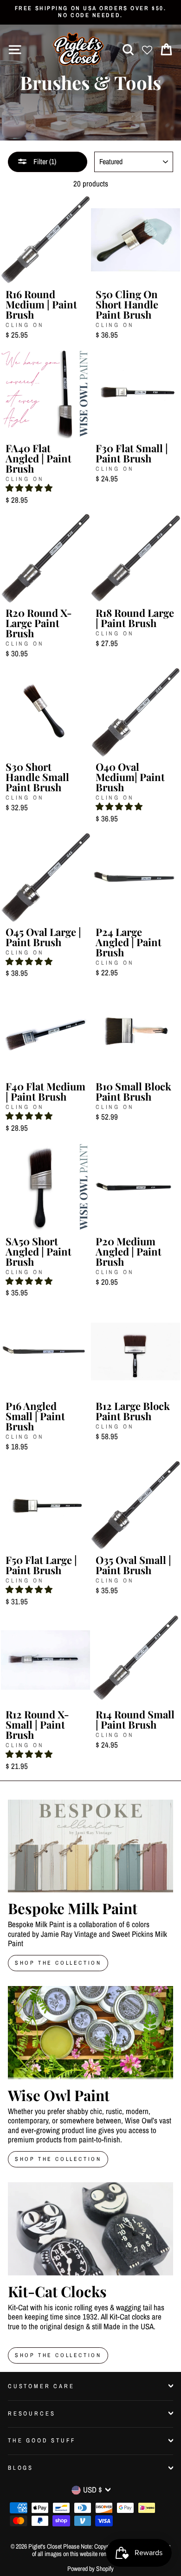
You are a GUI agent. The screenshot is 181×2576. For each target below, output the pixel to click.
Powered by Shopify (90, 2569)
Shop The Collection (58, 1963)
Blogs (21, 2468)
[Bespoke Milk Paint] (90, 1846)
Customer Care (41, 2386)
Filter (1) (44, 161)
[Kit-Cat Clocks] (90, 2229)
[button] (29, 488)
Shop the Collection (58, 2355)
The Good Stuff (42, 2440)
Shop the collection (58, 2159)
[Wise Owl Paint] (90, 2032)
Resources (32, 2413)
